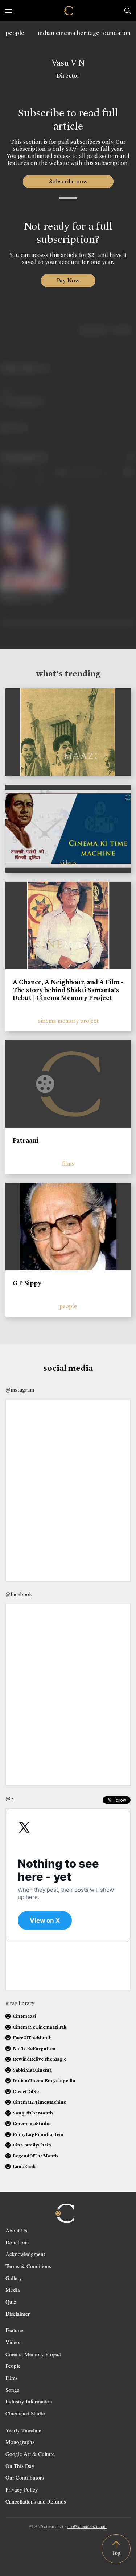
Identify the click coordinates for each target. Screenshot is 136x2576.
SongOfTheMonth (33, 2113)
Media (13, 2290)
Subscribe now (68, 181)
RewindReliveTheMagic (40, 2059)
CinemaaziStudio (32, 2123)
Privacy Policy (22, 2489)
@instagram (20, 1390)
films (68, 1164)
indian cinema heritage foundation (84, 33)
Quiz (11, 2302)
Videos (13, 2342)
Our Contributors (25, 2477)
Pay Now (68, 280)
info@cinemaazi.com (87, 2526)
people (15, 33)
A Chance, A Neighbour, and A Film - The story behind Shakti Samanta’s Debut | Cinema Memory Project (68, 990)
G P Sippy (27, 1283)
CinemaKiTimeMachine (39, 2102)
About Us (16, 2230)
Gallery (14, 2278)
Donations (17, 2242)
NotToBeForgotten (34, 2048)
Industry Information (29, 2401)
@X (10, 1799)
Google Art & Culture (30, 2454)
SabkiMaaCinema (32, 2070)
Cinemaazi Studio (25, 2413)
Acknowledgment (25, 2254)
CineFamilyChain (32, 2145)
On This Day (20, 2466)
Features (15, 2330)
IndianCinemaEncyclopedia (44, 2080)
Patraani (25, 1140)
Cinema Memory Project (33, 2354)
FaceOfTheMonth (32, 2037)
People (13, 2366)
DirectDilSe (26, 2091)
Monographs (20, 2442)
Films (12, 2378)
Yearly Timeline (23, 2430)
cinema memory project (68, 1021)
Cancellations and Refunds (36, 2501)
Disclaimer (18, 2314)
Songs (12, 2390)
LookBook (24, 2166)
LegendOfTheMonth (35, 2156)
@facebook (19, 1594)
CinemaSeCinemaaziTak (40, 2027)
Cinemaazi (24, 2016)
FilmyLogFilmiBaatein (38, 2134)
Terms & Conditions (28, 2266)
